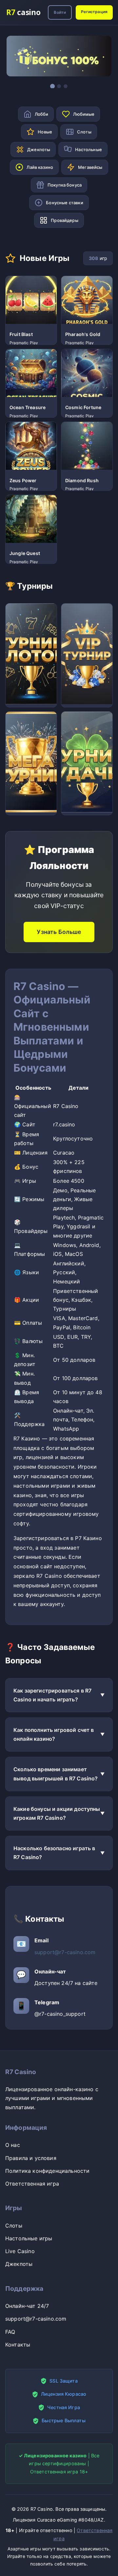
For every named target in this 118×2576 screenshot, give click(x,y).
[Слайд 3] (66, 86)
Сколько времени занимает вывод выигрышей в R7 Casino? (56, 1774)
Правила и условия (31, 2158)
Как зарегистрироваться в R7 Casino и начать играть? (52, 1695)
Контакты (18, 2345)
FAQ (10, 2332)
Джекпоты (19, 2264)
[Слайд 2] (59, 86)
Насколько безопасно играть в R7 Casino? (54, 1853)
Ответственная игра (32, 2184)
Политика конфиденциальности (47, 2171)
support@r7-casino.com (65, 1952)
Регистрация (94, 12)
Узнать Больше (59, 932)
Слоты (14, 2226)
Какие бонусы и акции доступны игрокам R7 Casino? (57, 1813)
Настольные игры (29, 2238)
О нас (13, 2145)
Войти (60, 12)
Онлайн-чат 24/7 (27, 2306)
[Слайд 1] (52, 86)
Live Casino (20, 2251)
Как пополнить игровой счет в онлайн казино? (54, 1734)
